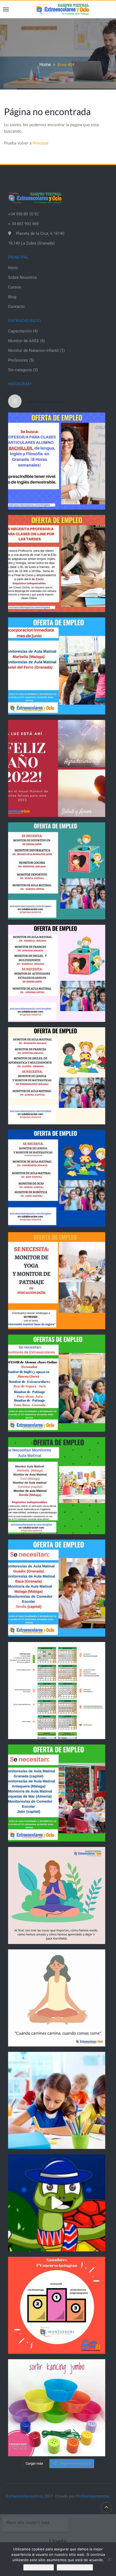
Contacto (16, 307)
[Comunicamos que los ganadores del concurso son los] (57, 2305)
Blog (12, 297)
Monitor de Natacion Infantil (33, 351)
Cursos (15, 287)
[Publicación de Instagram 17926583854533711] (57, 1895)
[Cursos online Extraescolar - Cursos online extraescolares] (63, 9)
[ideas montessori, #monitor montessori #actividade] (57, 2408)
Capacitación (20, 331)
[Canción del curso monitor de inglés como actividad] (57, 2203)
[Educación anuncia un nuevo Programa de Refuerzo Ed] (57, 2100)
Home (45, 65)
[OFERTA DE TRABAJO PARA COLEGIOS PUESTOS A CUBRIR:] (57, 871)
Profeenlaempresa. (93, 2496)
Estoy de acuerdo (39, 2567)
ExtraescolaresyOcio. (25, 2496)
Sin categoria (20, 370)
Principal (40, 143)
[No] (109, 2559)
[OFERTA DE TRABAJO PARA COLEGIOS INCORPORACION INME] (57, 666)
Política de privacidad (75, 2567)
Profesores (18, 360)
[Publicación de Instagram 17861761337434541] (57, 1998)
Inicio (13, 268)
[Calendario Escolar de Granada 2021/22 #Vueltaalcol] (57, 1691)
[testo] (57, 564)
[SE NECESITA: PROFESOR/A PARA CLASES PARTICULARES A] (57, 461)
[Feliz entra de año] (57, 768)
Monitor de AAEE (24, 341)
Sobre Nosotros (23, 277)
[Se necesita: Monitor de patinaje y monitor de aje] (57, 1281)
